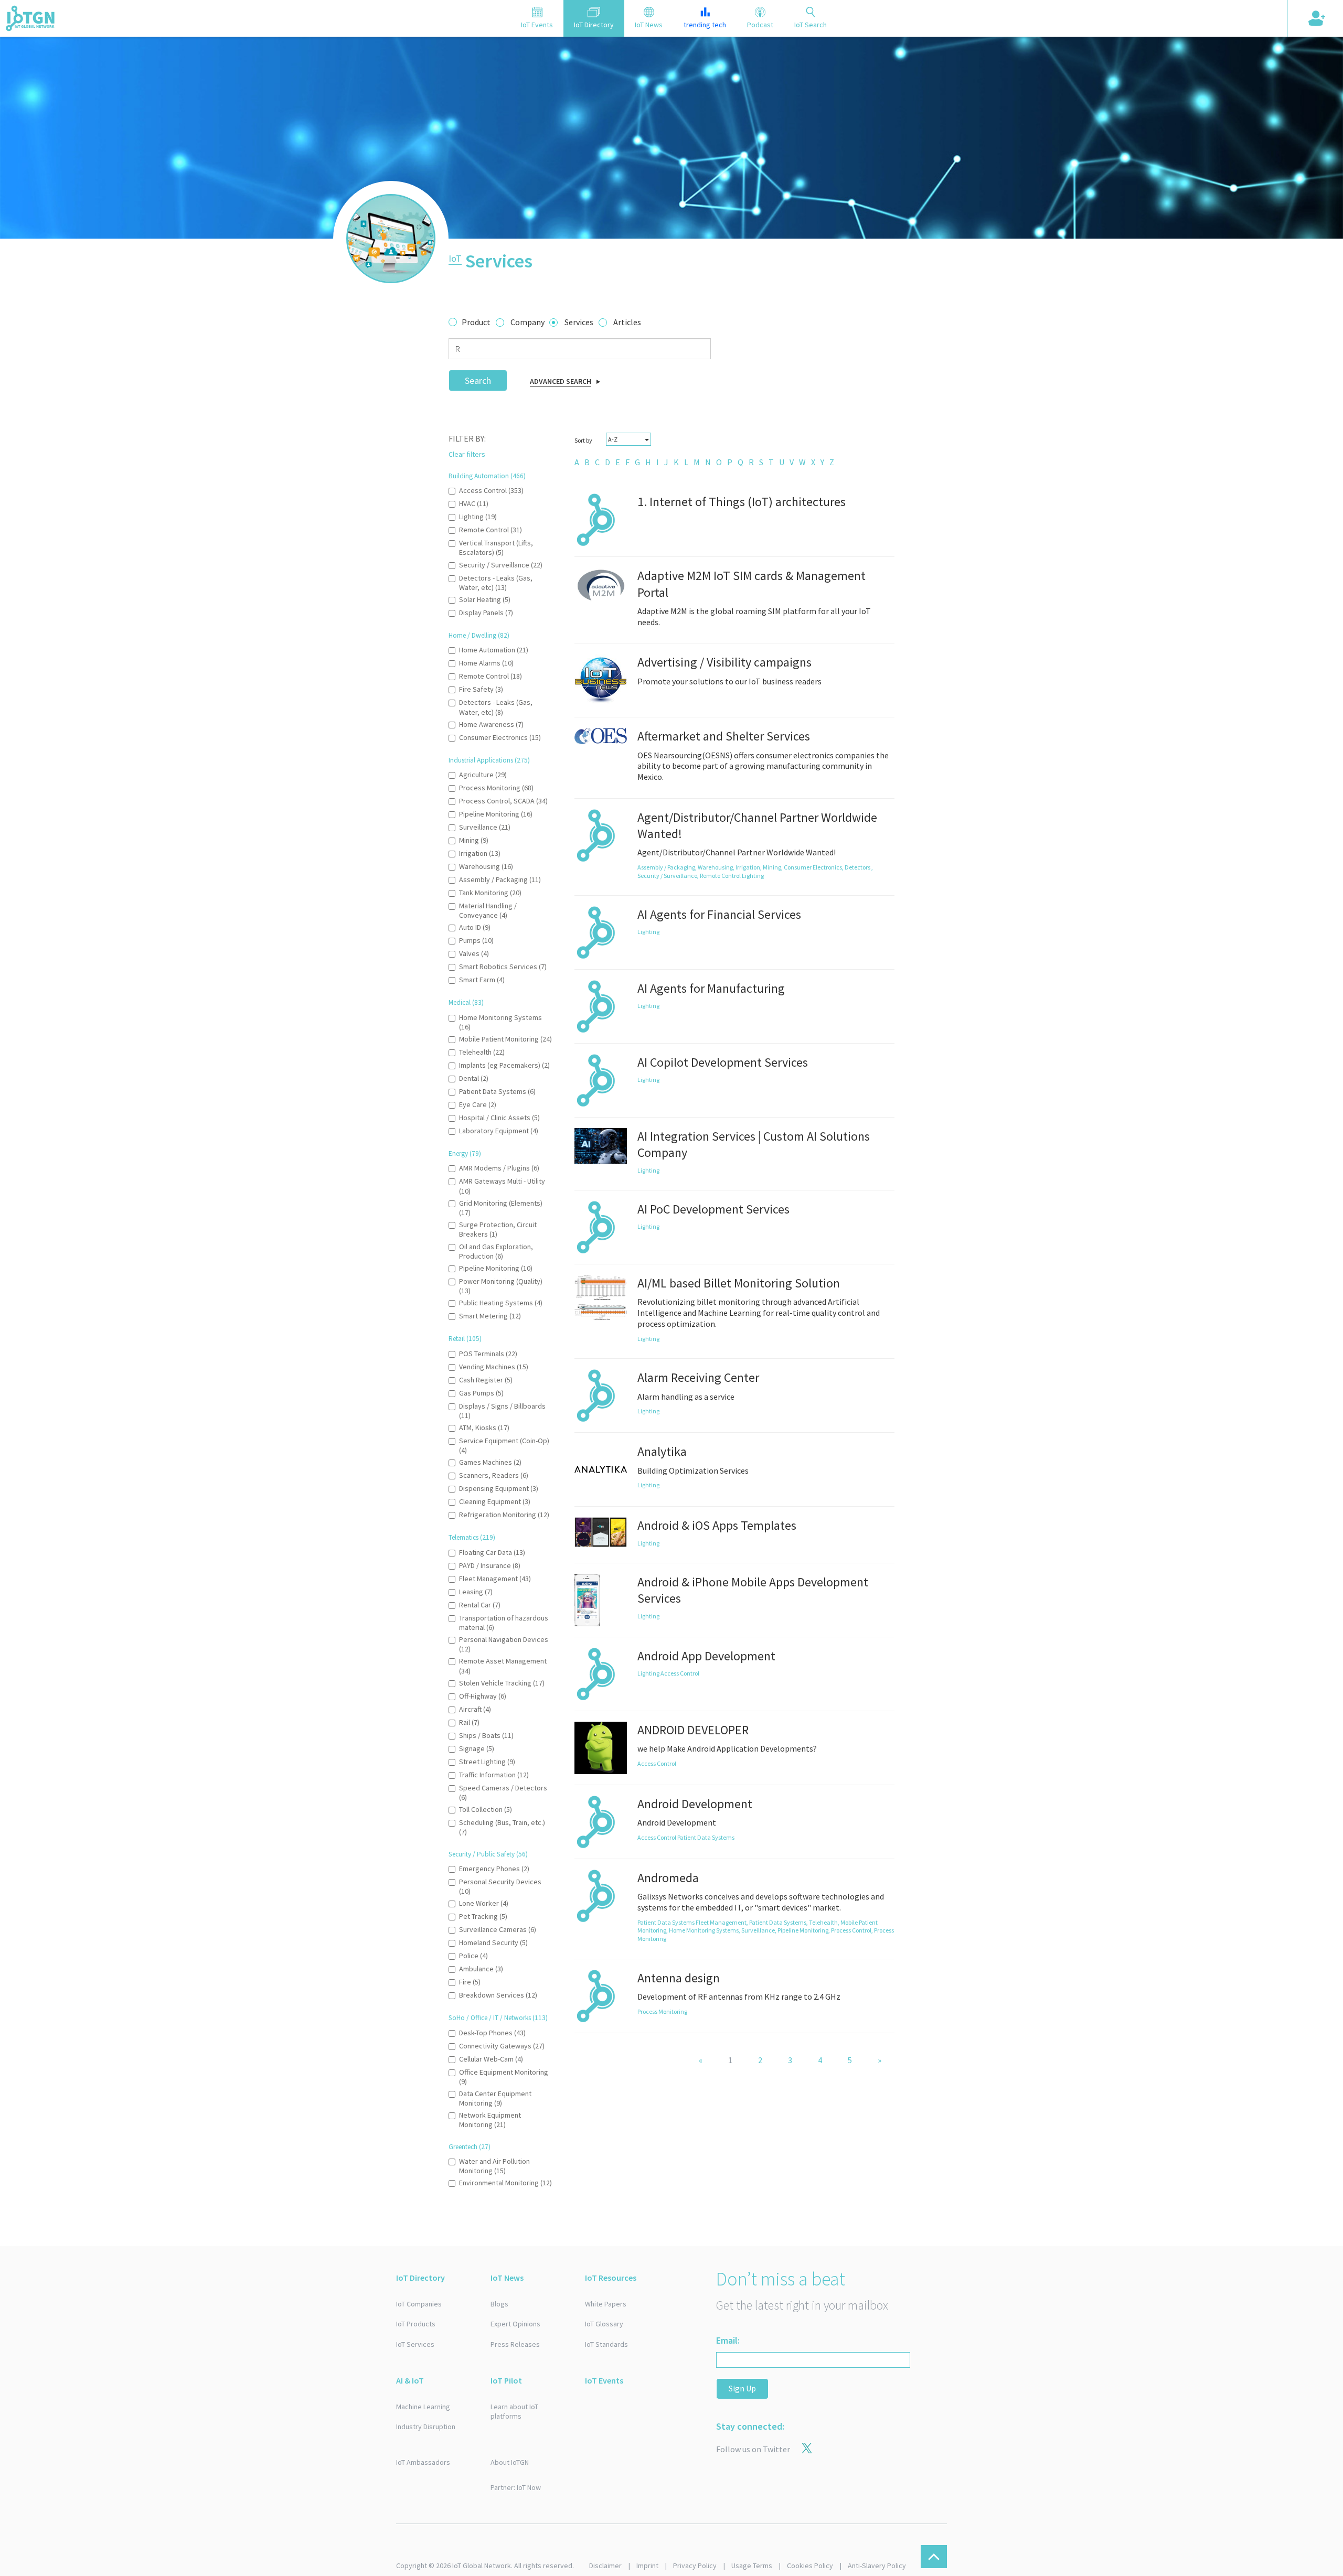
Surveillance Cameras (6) (498, 1929)
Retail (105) (465, 1339)
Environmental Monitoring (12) (505, 2183)
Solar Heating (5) (485, 599)
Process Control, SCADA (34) (503, 801)
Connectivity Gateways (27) (502, 2046)
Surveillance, (759, 1930)
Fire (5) (470, 1982)
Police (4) (473, 1956)
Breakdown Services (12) (498, 1995)
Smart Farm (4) (482, 980)
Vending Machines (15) (494, 1367)
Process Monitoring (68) (496, 788)
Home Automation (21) (494, 650)
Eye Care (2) (478, 1104)
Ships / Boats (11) (486, 1735)
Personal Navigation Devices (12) (504, 1644)
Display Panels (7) (486, 613)
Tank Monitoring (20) (490, 893)
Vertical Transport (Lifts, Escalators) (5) (496, 548)
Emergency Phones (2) (494, 1869)
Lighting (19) (478, 517)
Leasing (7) (476, 1592)
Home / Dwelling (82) (479, 635)
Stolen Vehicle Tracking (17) (502, 1683)
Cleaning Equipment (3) (495, 1501)
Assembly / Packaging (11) (500, 879)
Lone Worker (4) (484, 1903)
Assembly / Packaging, (668, 867)
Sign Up (742, 2388)
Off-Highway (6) (483, 1696)
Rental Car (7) (480, 1605)
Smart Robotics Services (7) (503, 967)
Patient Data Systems (706, 1837)
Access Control (680, 1673)
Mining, (773, 867)
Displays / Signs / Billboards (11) (502, 1411)
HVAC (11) (474, 503)
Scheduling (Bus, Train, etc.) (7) (502, 1827)
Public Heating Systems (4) (501, 1303)
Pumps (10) (476, 940)
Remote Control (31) (491, 530)
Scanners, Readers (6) (494, 1475)
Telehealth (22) (482, 1052)
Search (478, 380)
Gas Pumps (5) (481, 1393)
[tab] (537, 18)
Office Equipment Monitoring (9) (504, 2077)
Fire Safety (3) (481, 689)
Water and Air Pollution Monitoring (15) (494, 2166)
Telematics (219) (472, 1537)
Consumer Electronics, (814, 867)
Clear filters (467, 454)
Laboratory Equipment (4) (499, 1131)
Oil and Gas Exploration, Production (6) (496, 1251)
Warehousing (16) (486, 866)
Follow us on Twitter (753, 2449)
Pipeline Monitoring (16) (496, 814)
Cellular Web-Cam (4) (491, 2059)
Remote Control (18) (491, 676)
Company (527, 322)
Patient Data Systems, (779, 1922)
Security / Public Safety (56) (488, 1854)
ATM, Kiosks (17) (484, 1427)
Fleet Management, (722, 1922)
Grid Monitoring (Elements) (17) (501, 1208)
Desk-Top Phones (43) (492, 2033)
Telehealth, (825, 1922)
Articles (627, 322)
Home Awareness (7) (491, 724)
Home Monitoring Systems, (705, 1930)
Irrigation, (749, 867)
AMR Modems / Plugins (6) (499, 1168)
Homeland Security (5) (493, 1942)
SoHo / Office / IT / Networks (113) (498, 2018)
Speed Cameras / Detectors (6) (503, 1793)
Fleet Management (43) (495, 1579)
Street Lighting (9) (487, 1762)
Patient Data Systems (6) (497, 1091)
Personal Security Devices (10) (500, 1886)
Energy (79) (465, 1153)
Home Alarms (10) (486, 663)
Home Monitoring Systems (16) (500, 1022)
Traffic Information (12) (494, 1775)
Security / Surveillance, (669, 876)
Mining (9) (474, 840)
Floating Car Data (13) (492, 1552)
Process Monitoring (662, 2011)
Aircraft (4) (475, 1709)
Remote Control (721, 876)
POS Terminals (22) (488, 1354)
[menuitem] (577, 462)
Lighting (753, 876)
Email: (728, 2340)
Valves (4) (474, 953)
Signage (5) (477, 1748)
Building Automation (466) (487, 476)
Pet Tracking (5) (483, 1916)
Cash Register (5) (486, 1380)
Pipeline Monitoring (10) (496, 1268)
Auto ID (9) (475, 927)
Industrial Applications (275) (489, 760)
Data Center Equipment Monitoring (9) (495, 2098)
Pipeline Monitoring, (804, 1930)
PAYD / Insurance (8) (490, 1565)
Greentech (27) (470, 2147)
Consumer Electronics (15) (500, 737)
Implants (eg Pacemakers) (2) (504, 1065)
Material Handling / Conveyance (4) (488, 910)
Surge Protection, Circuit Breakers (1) (498, 1229)
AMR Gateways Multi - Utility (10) (502, 1186)
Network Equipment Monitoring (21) (490, 2120)
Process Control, (852, 1930)
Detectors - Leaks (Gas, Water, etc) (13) (496, 583)
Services (579, 322)
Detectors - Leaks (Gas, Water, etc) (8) (496, 707)
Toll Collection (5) (486, 1809)
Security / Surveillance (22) (501, 565)
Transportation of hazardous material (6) (504, 1623)
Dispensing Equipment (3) (499, 1488)
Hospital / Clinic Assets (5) (499, 1118)
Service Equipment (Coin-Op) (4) (504, 1445)
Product (476, 322)
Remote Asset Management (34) (503, 1666)
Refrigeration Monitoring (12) (504, 1515)
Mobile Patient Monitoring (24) (505, 1039)
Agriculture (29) (483, 775)
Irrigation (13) (480, 853)
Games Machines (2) (490, 1462)
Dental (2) (474, 1078)
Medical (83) (466, 1002)
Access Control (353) (491, 490)
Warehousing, (717, 867)
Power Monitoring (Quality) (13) (501, 1286)
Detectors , (859, 867)
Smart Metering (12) (490, 1316)
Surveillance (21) (485, 827)
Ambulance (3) (481, 1969)
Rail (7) (469, 1722)
